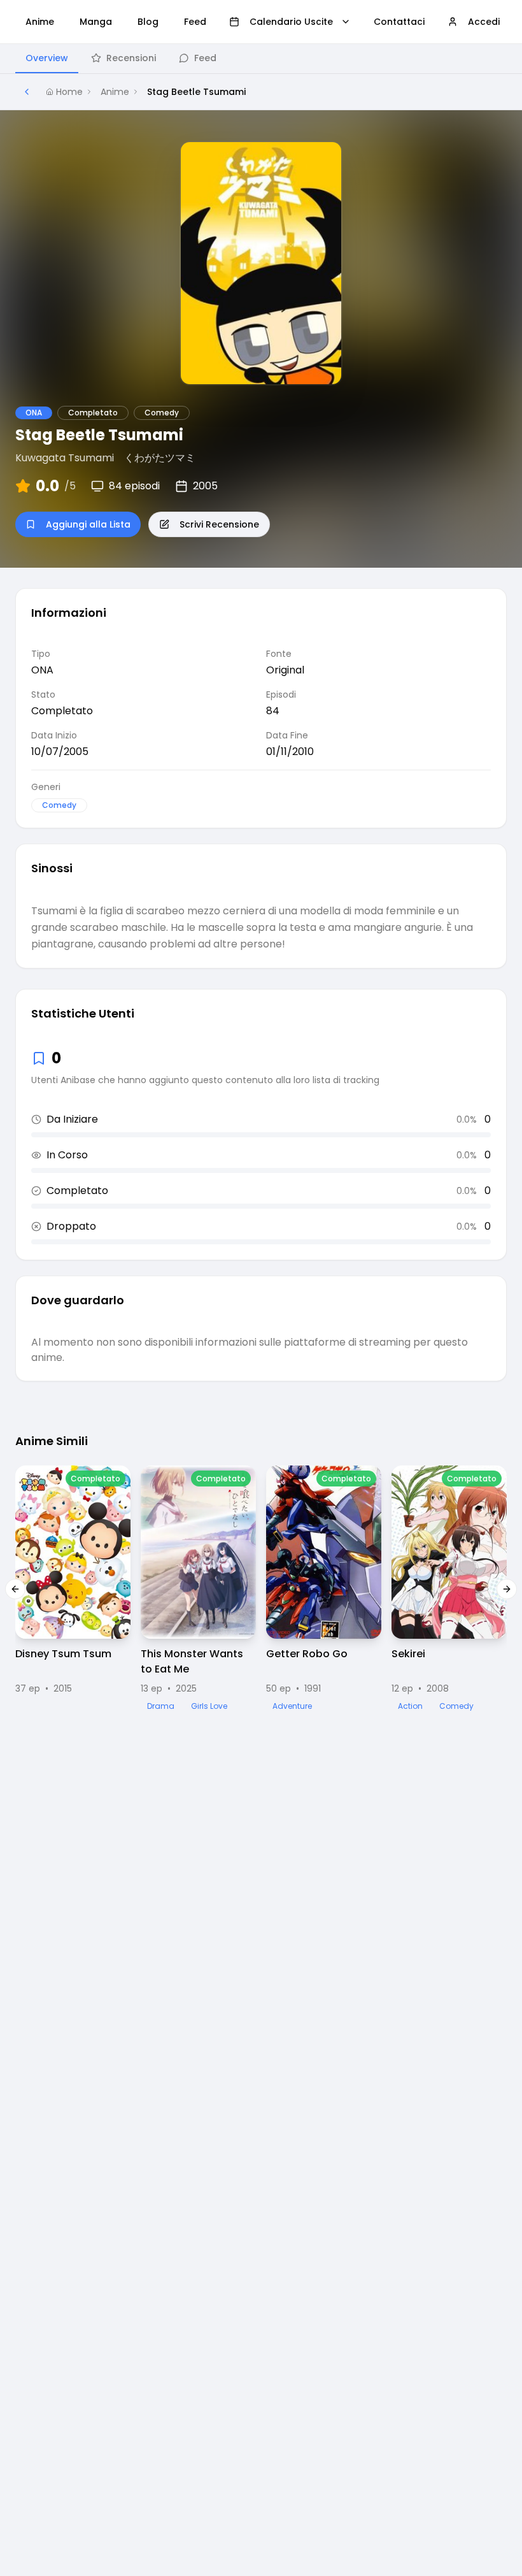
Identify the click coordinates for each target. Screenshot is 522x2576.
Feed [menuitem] (195, 22)
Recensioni (131, 58)
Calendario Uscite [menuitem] (291, 22)
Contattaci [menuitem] (399, 22)
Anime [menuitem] (40, 22)
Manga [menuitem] (96, 22)
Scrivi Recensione (219, 524)
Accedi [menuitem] (484, 22)
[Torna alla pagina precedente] (27, 92)
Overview (47, 58)
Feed (205, 58)
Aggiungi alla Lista (88, 524)
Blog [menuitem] (148, 22)
